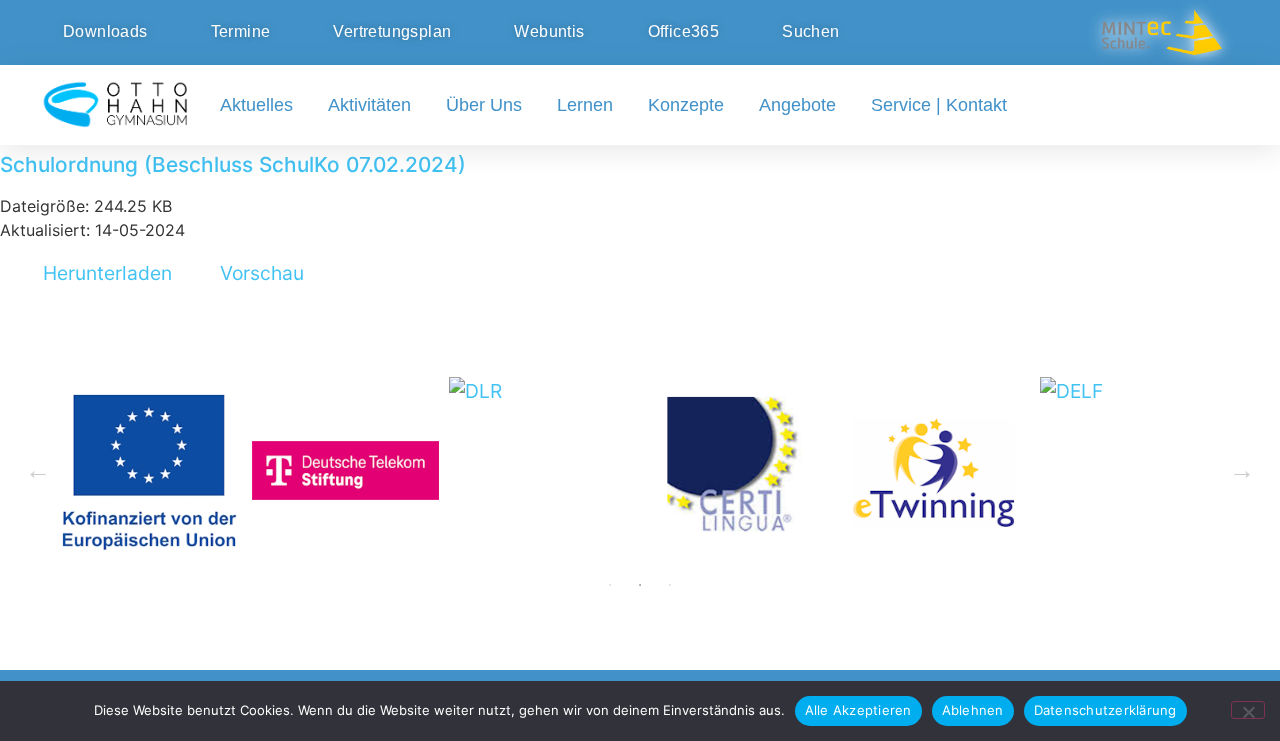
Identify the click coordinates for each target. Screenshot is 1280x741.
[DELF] (1133, 470)
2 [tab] (640, 585)
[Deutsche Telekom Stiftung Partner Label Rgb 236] (345, 470)
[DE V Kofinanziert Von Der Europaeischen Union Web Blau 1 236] (148, 470)
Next (1242, 471)
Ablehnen (973, 710)
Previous (38, 471)
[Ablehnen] (1248, 710)
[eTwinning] (936, 470)
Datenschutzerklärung (1105, 710)
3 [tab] (670, 585)
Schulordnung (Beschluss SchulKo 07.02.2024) (233, 164)
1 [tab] (610, 585)
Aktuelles (256, 105)
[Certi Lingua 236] (739, 470)
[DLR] (542, 470)
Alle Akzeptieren (858, 710)
